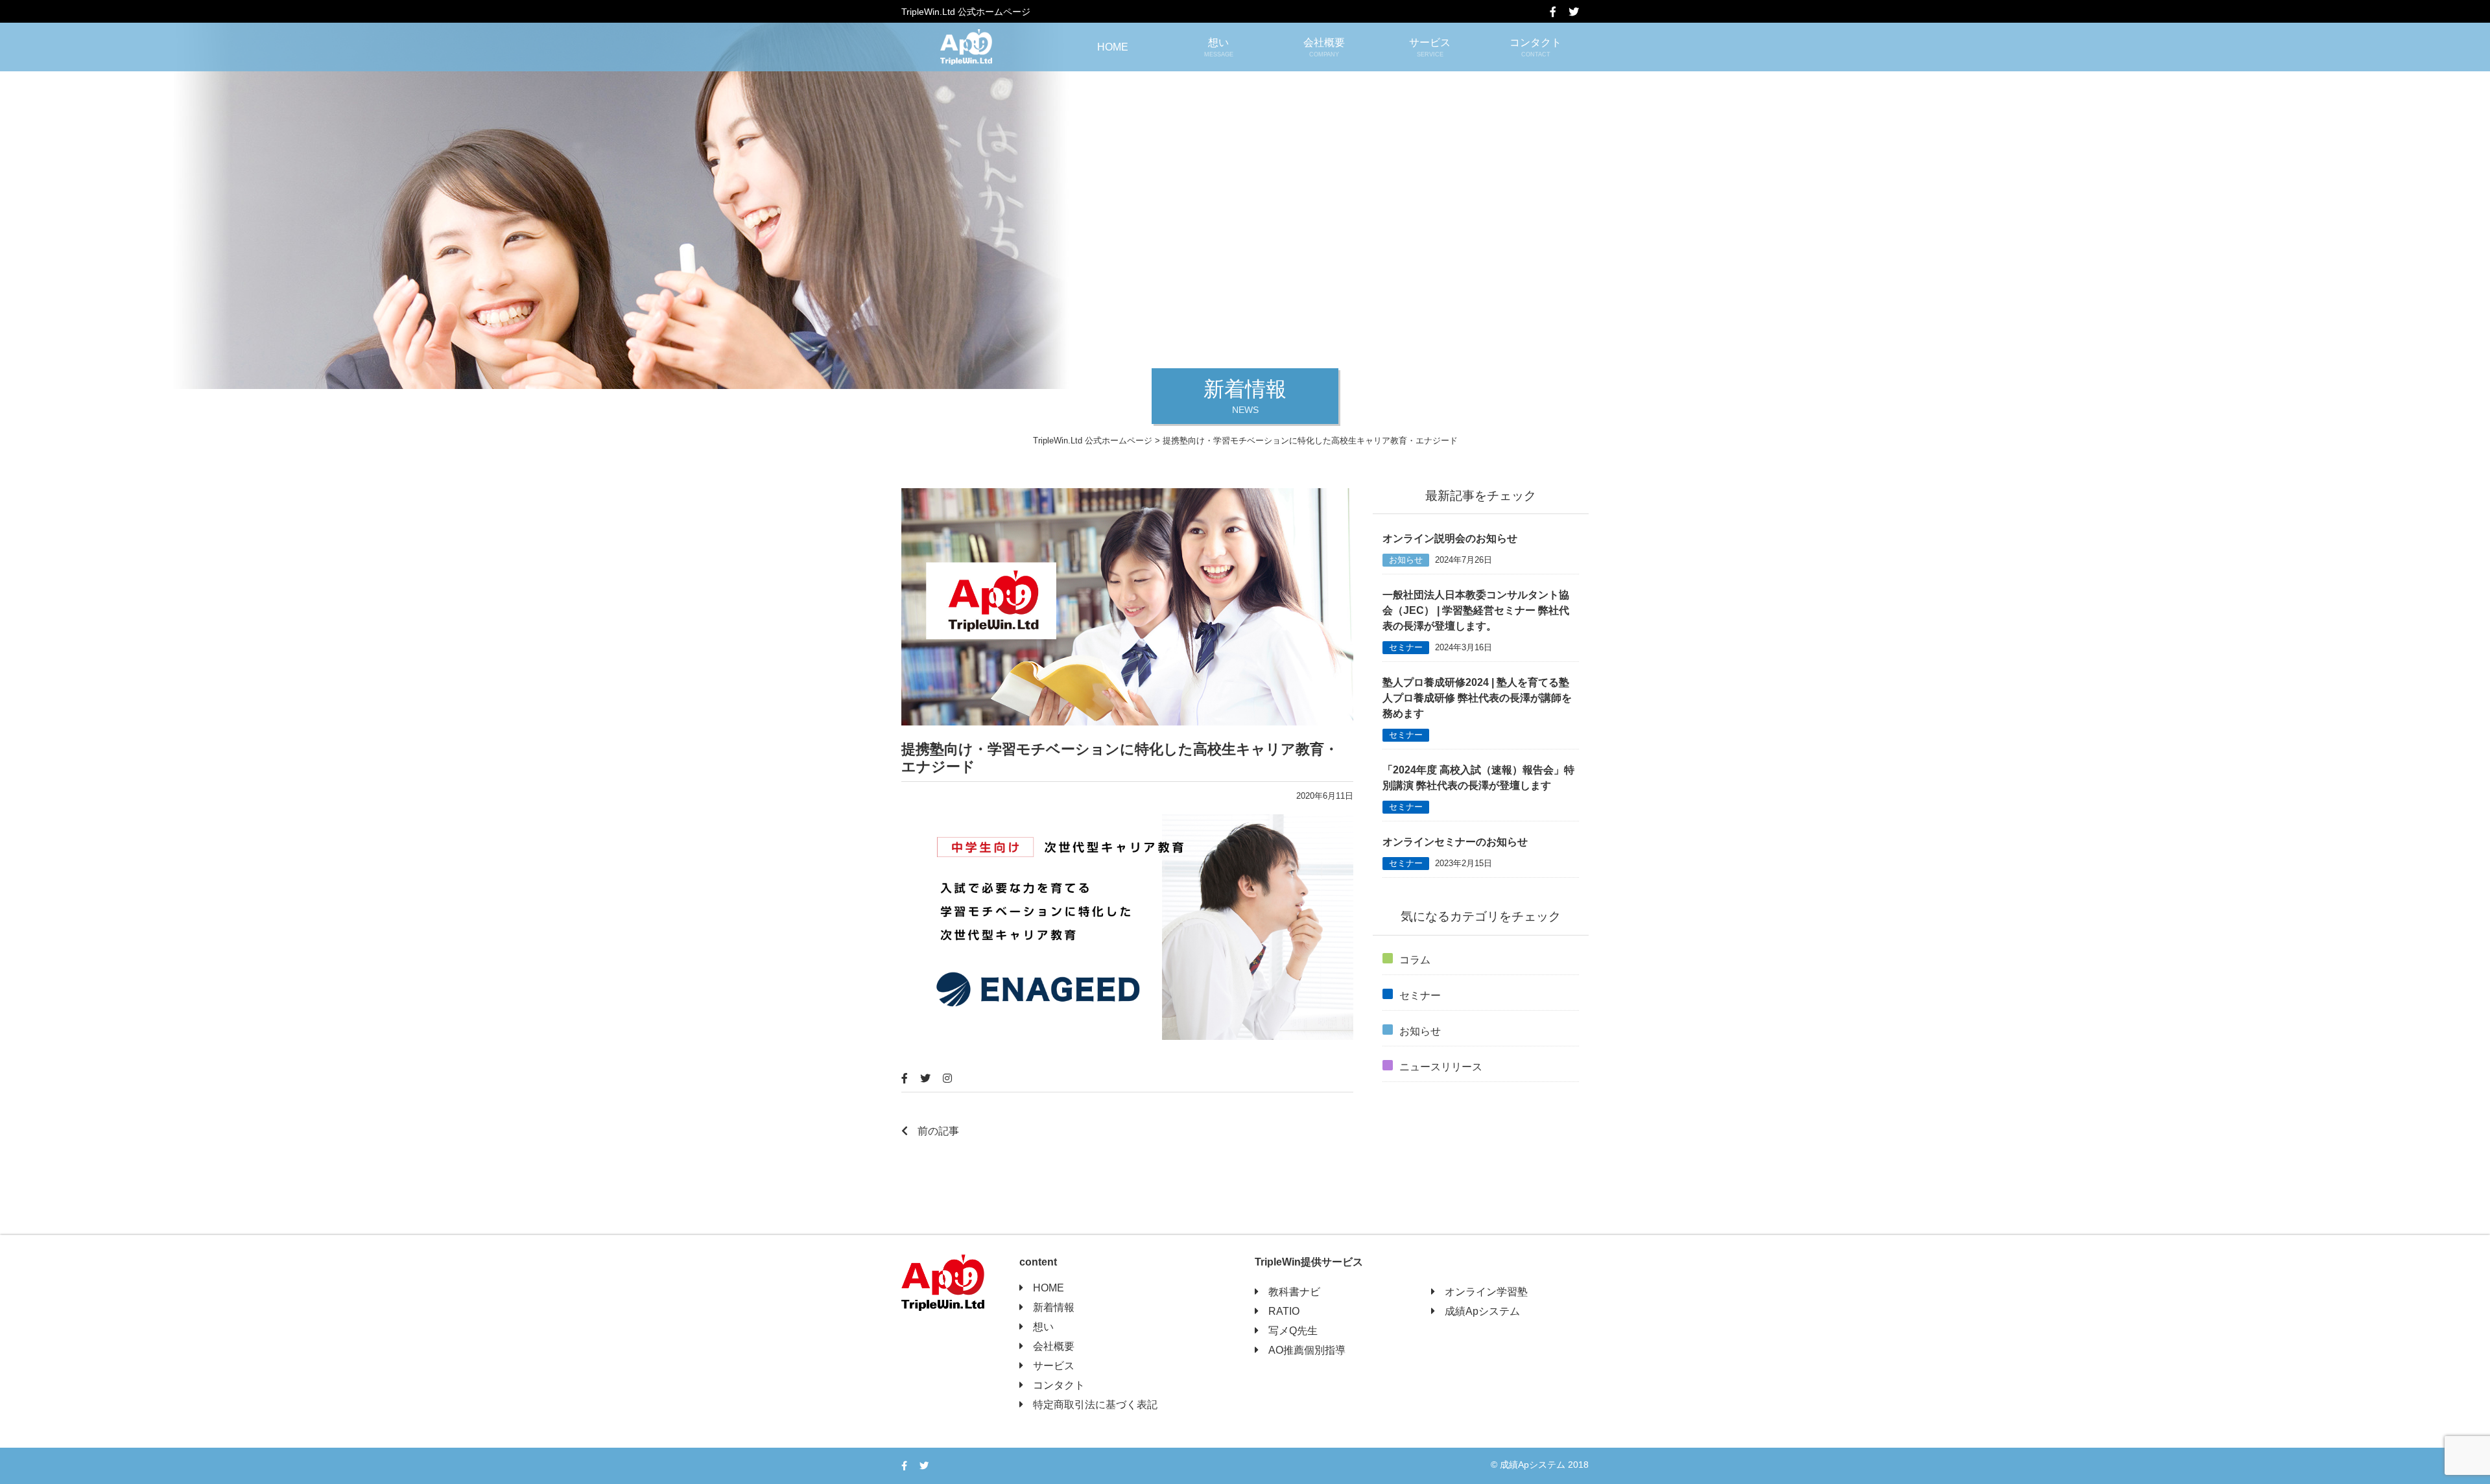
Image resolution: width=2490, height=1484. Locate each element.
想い (1219, 47)
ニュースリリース (1441, 1067)
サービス (1430, 47)
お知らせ (1406, 560)
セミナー (1406, 647)
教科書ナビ (1294, 1292)
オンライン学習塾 (1486, 1292)
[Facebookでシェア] (1558, 12)
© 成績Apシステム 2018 (1540, 1465)
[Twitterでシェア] (1579, 12)
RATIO (1284, 1311)
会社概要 (1324, 47)
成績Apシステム (1482, 1311)
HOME (1113, 47)
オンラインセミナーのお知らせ (1455, 842)
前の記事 (938, 1131)
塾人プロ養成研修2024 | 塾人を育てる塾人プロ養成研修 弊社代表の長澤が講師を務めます (1477, 698)
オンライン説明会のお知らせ (1450, 538)
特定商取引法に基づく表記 (1095, 1405)
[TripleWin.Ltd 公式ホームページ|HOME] (966, 47)
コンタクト (1535, 47)
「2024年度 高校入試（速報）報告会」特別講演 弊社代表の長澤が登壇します (1478, 778)
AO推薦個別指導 (1307, 1350)
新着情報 (1054, 1307)
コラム (1415, 960)
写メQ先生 (1293, 1331)
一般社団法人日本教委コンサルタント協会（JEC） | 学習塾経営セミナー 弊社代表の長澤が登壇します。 (1476, 610)
